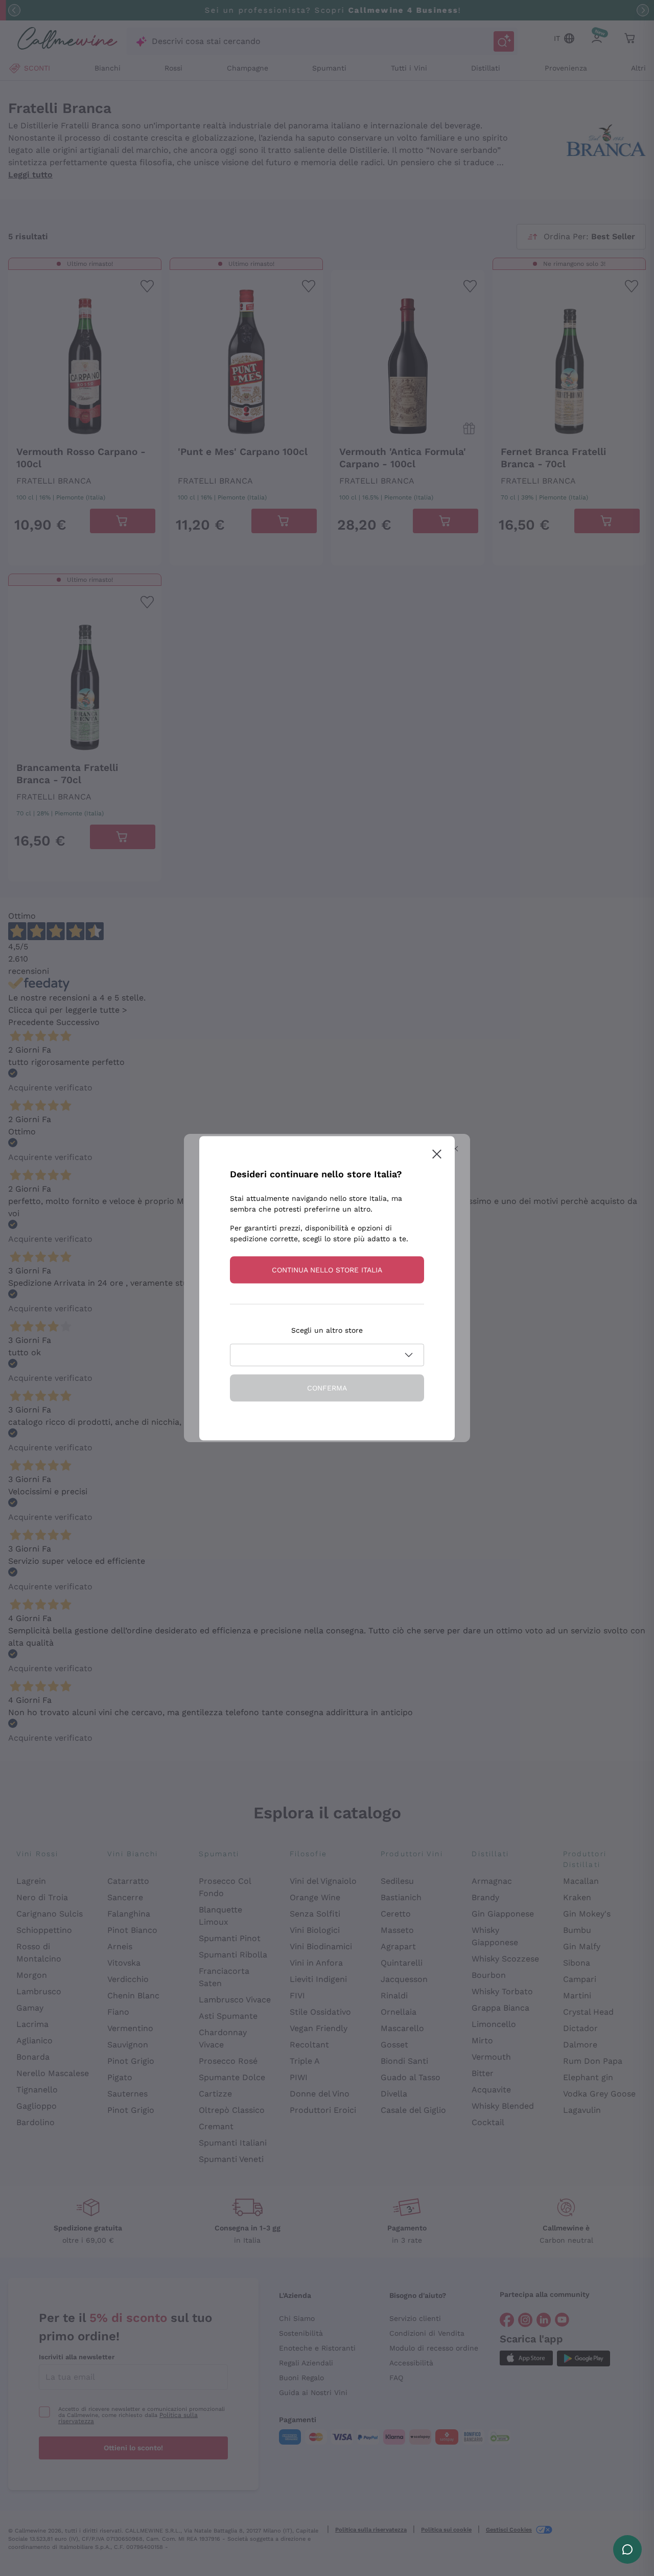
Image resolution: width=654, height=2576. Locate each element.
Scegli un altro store (327, 1330)
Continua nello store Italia (327, 1269)
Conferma (327, 1387)
